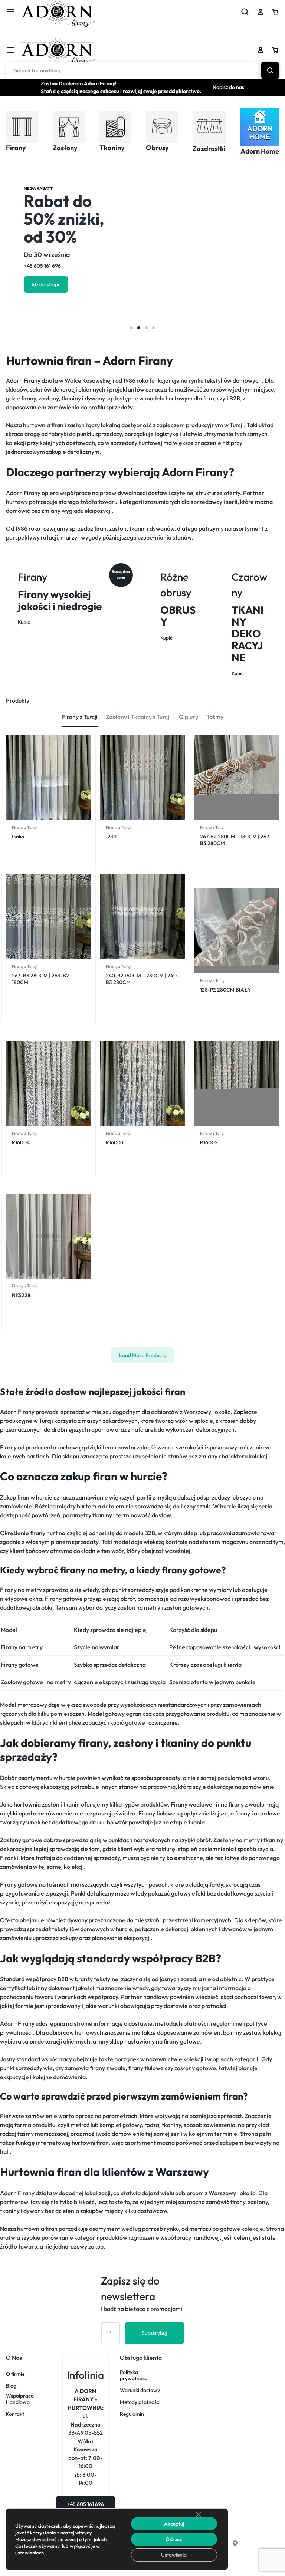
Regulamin (132, 2414)
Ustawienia (174, 2555)
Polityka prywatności (134, 2375)
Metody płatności (140, 2402)
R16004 (21, 1142)
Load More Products (142, 1355)
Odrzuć (174, 2539)
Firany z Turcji (25, 827)
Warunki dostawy (140, 2390)
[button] (131, 328)
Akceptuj (174, 2524)
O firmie (15, 2374)
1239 (111, 837)
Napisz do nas (228, 87)
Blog (11, 2386)
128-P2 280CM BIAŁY (225, 990)
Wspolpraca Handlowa (20, 2399)
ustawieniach (30, 2553)
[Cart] (275, 50)
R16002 (209, 1142)
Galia (18, 837)
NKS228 (21, 1295)
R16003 (115, 1142)
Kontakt (15, 2414)
